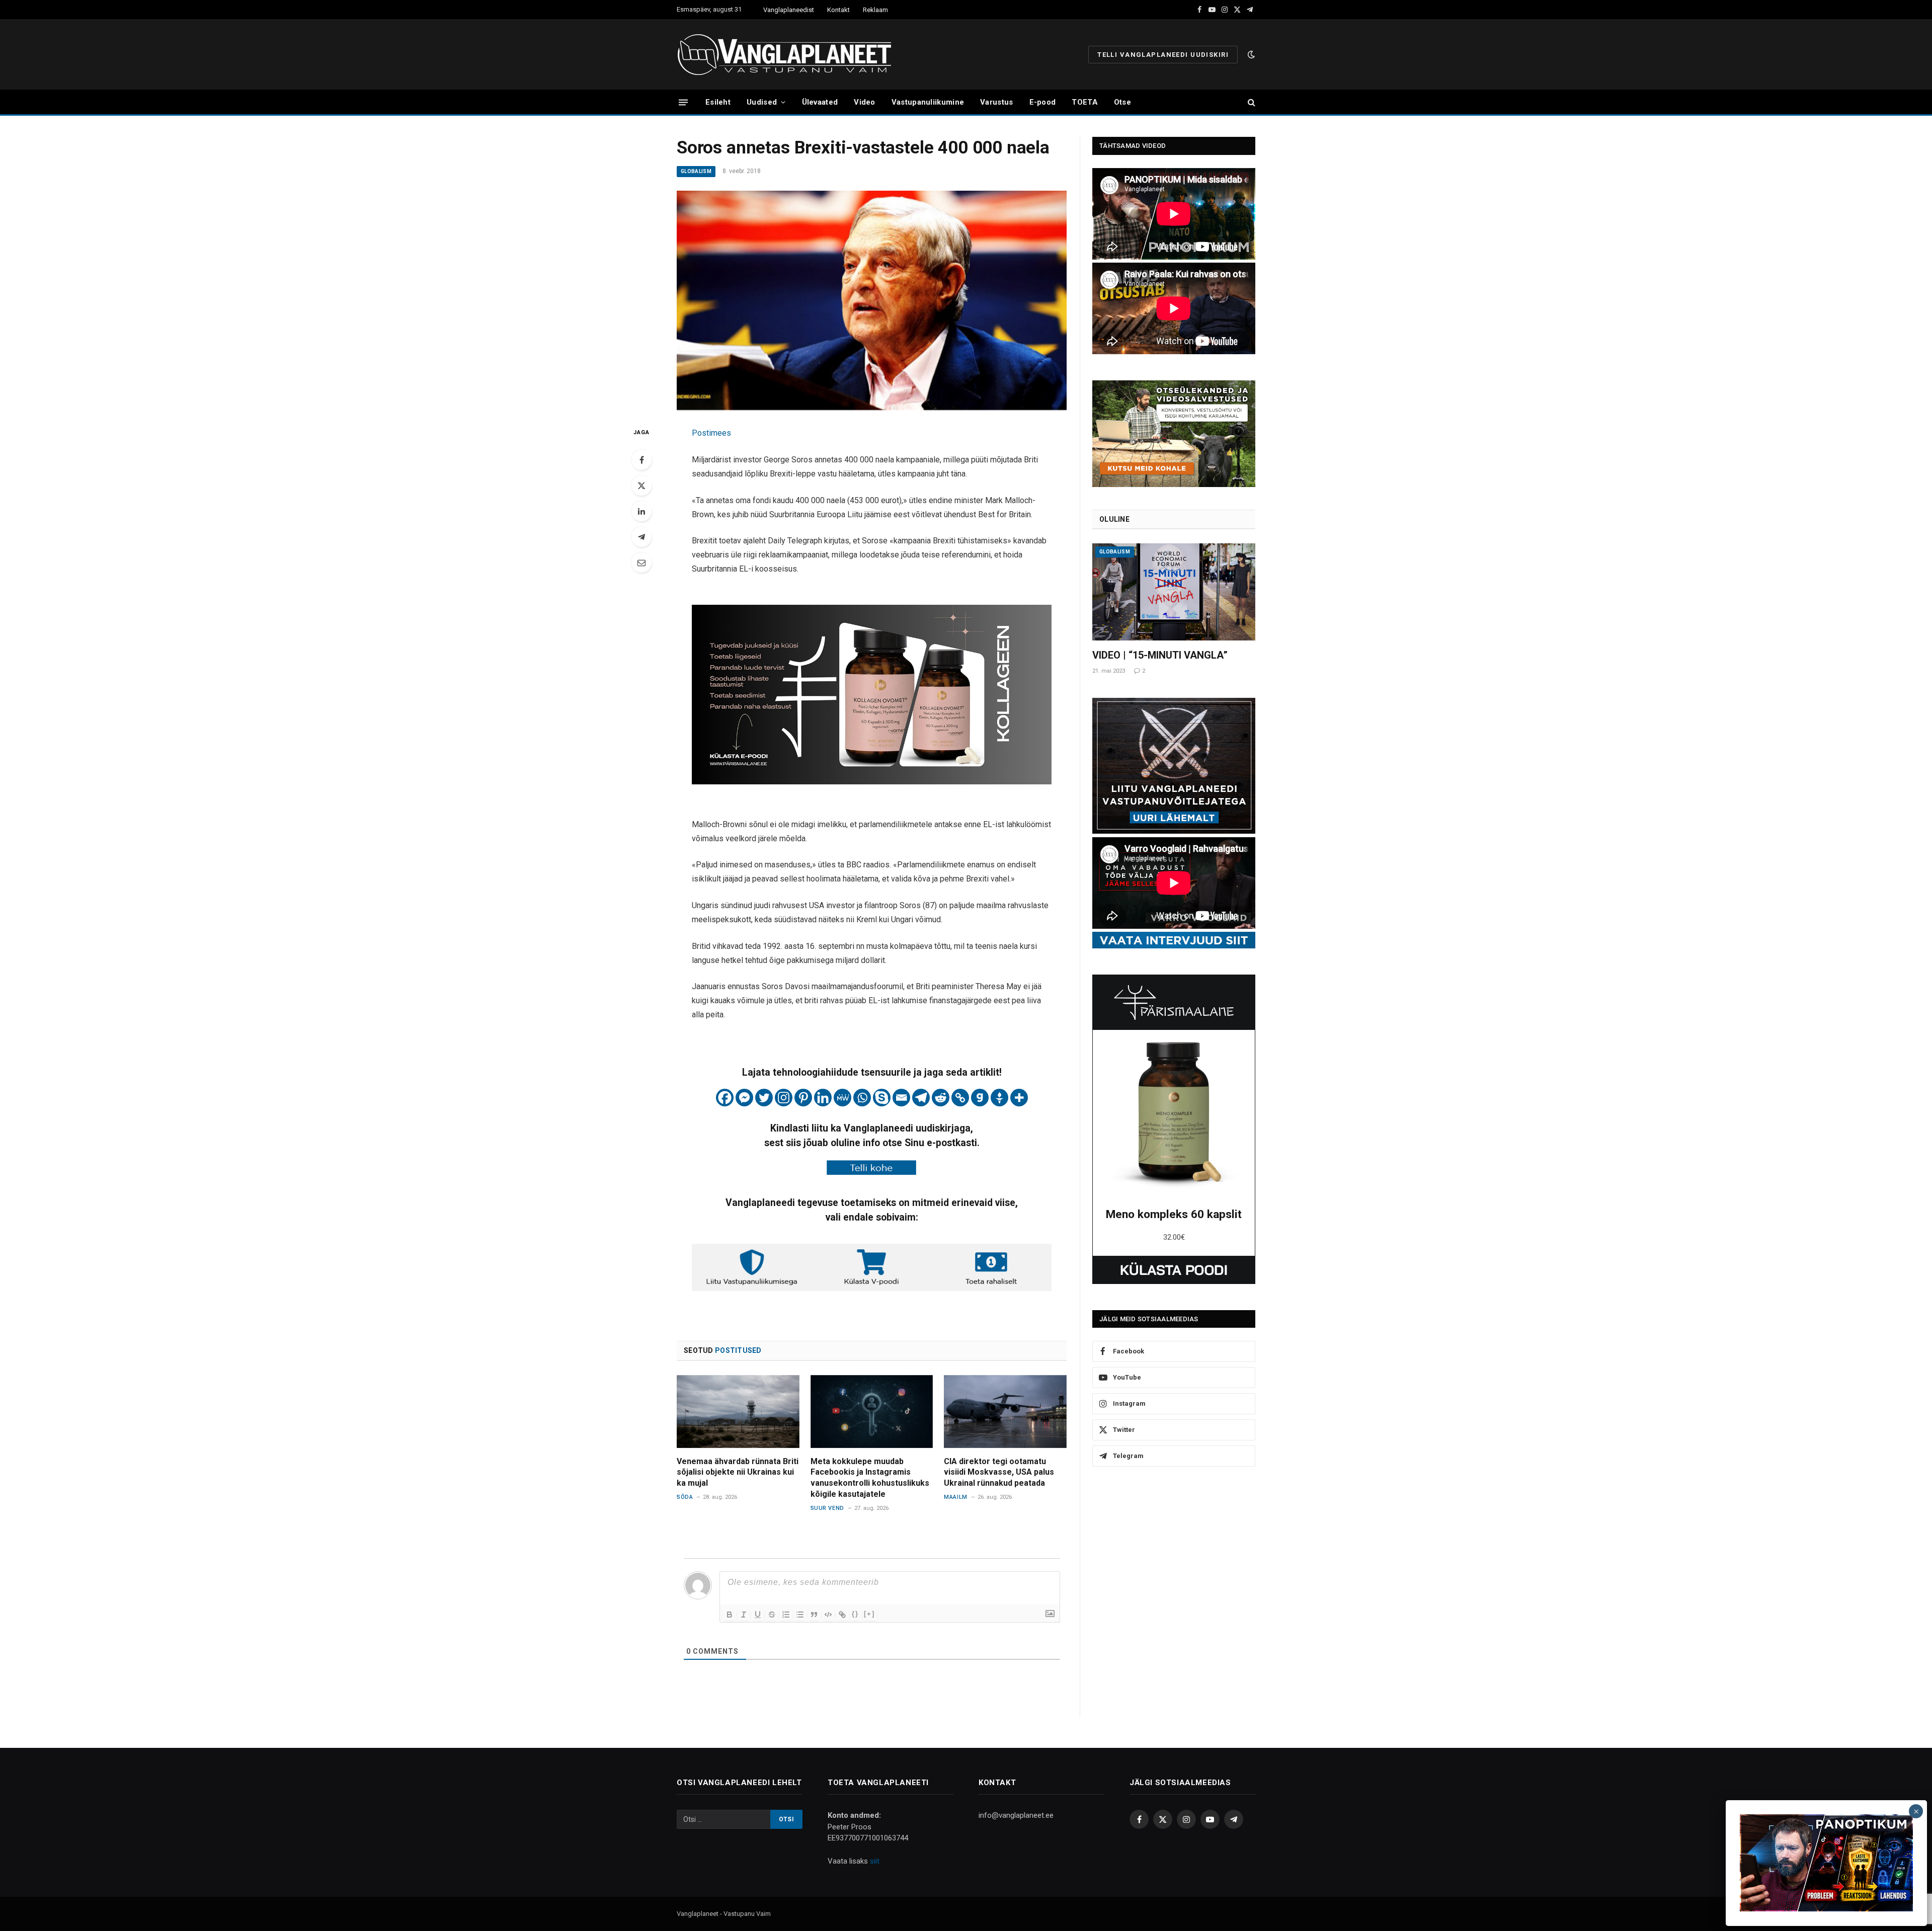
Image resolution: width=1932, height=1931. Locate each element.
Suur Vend (827, 1508)
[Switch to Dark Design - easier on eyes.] (1250, 54)
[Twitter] (641, 486)
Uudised (762, 102)
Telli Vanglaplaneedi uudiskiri (1163, 55)
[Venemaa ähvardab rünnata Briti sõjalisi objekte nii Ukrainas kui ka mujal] (738, 1412)
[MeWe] (842, 1098)
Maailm (955, 1497)
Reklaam (875, 10)
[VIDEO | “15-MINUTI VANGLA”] (1174, 592)
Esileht (718, 102)
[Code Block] (828, 1615)
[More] (1019, 1098)
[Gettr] (999, 1098)
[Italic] (744, 1615)
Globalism (696, 171)
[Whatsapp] (862, 1098)
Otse (1122, 102)
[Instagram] (784, 1098)
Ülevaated (820, 102)
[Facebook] (641, 460)
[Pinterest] (803, 1098)
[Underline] (758, 1615)
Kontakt (838, 10)
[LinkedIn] (641, 511)
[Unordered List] (800, 1615)
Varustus (996, 102)
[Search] (1251, 102)
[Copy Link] (960, 1098)
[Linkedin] (823, 1098)
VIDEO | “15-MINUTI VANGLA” (1160, 655)
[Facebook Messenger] (744, 1098)
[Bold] (730, 1615)
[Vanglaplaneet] (788, 54)
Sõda (685, 1497)
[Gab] (980, 1098)
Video (865, 102)
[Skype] (882, 1098)
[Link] (842, 1615)
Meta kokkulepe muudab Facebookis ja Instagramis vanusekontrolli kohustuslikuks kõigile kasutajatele (870, 1478)
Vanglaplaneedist (789, 10)
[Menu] (683, 102)
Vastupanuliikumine (928, 102)
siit (875, 1861)
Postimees (711, 433)
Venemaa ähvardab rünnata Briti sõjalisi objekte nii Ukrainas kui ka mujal (738, 1472)
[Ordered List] (786, 1615)
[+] (869, 1614)
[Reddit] (941, 1098)
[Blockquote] (814, 1615)
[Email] (641, 562)
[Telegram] (641, 537)
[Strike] (772, 1615)
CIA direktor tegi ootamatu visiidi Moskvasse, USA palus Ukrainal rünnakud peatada (999, 1472)
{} (855, 1614)
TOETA (1085, 102)
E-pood (1043, 102)
